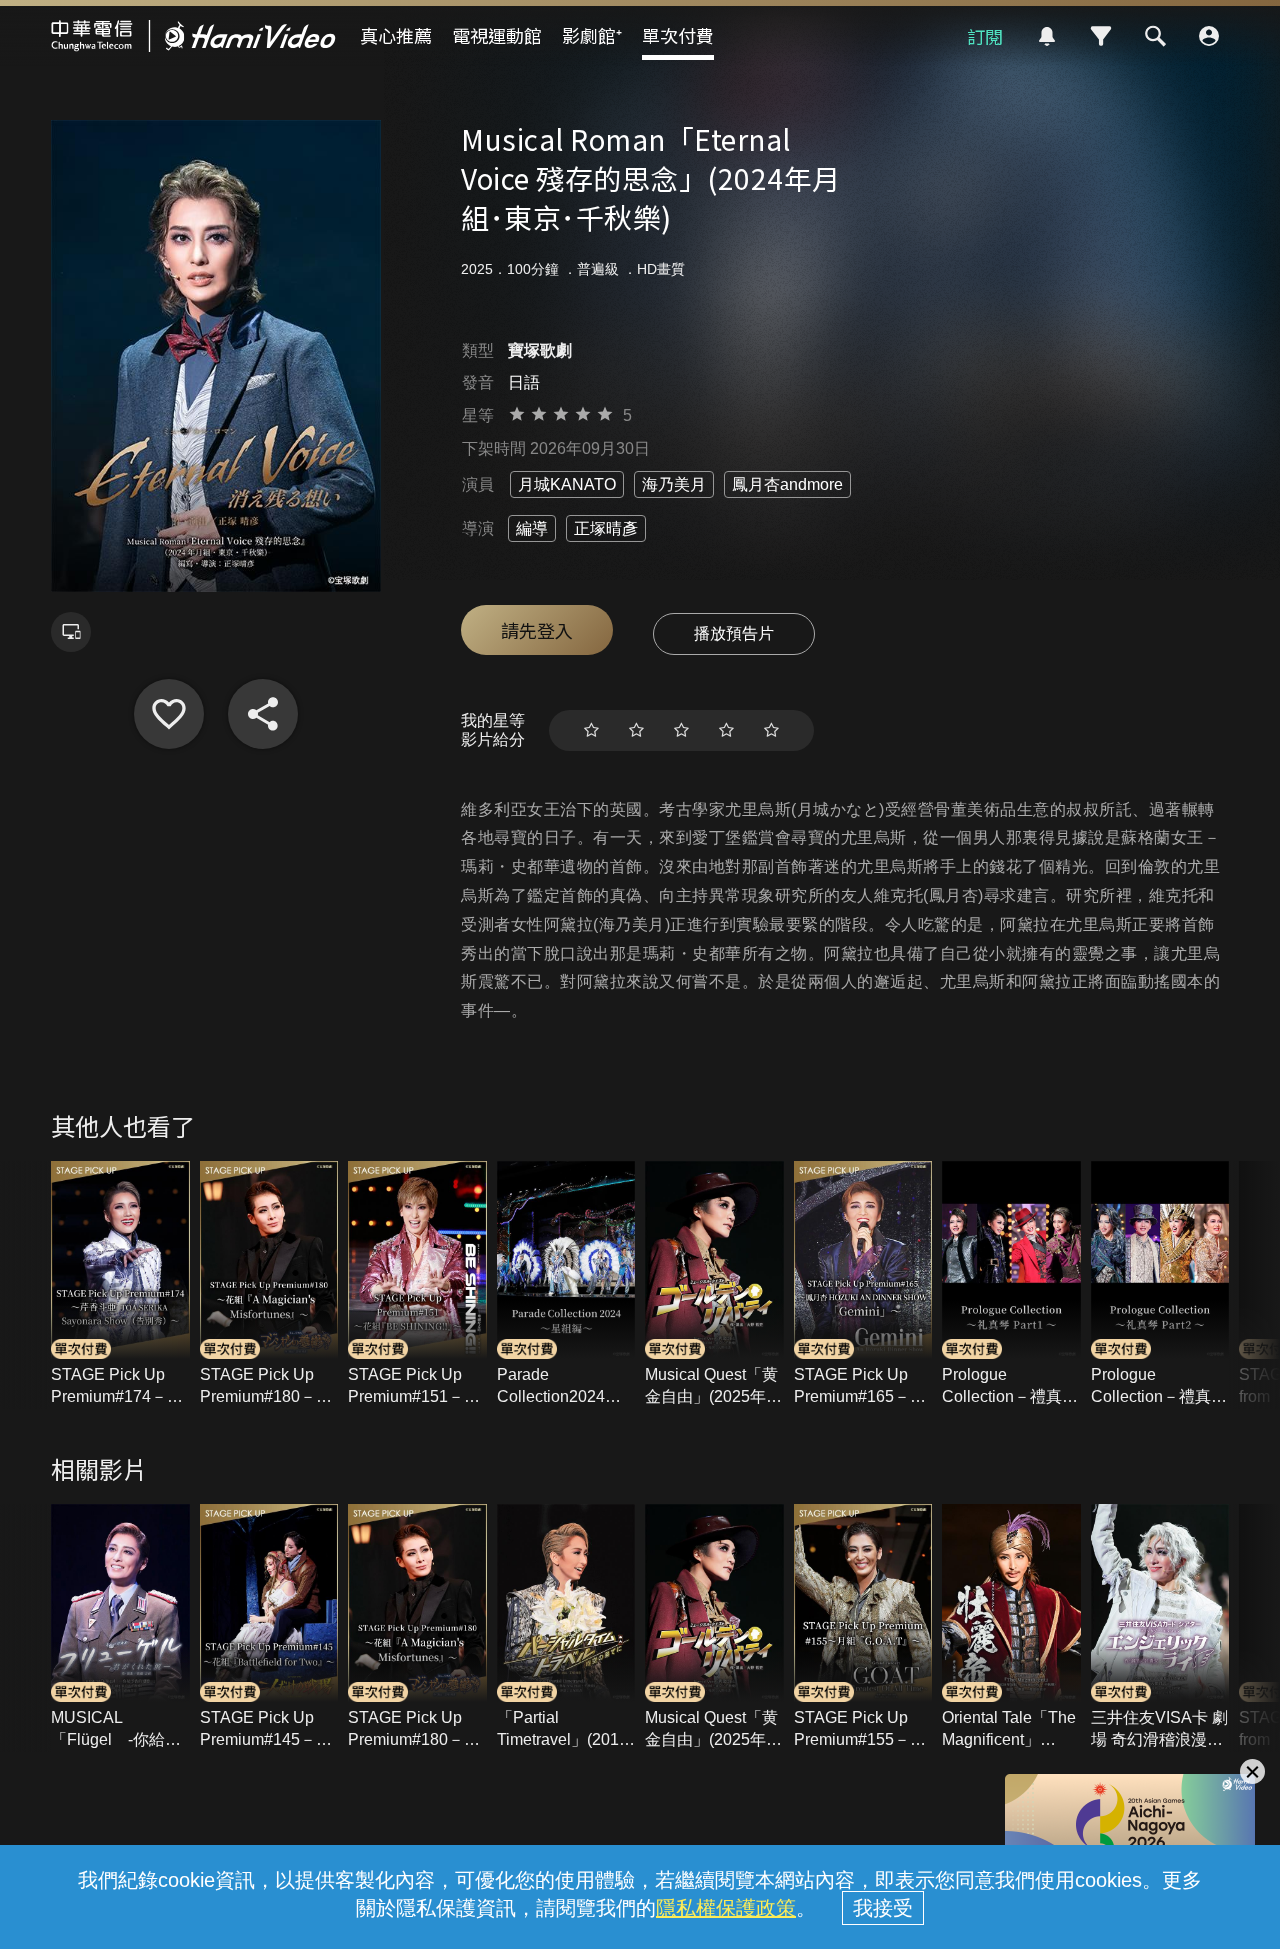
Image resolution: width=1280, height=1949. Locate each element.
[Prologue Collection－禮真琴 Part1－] (1011, 1285)
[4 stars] (726, 730)
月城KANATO (567, 484)
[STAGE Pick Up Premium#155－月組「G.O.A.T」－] (863, 1628)
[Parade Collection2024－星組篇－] (566, 1285)
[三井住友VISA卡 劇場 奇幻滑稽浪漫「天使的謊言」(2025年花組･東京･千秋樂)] (1160, 1628)
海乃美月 (674, 484)
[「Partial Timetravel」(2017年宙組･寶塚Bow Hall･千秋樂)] (566, 1628)
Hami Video (193, 36)
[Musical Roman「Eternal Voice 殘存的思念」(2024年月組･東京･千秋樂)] (169, 714)
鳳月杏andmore (787, 484)
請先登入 (537, 630)
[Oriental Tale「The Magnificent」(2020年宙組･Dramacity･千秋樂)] (1011, 1628)
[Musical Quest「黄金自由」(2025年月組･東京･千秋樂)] (714, 1285)
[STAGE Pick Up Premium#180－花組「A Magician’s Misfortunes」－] (269, 1285)
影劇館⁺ (592, 35)
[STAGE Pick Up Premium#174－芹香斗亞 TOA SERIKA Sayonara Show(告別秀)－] (120, 1285)
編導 (532, 528)
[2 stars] (636, 730)
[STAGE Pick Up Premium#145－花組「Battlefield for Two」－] (269, 1628)
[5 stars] (771, 730)
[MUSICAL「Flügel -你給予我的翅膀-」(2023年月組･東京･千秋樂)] (120, 1628)
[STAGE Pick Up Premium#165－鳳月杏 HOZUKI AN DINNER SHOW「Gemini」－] (863, 1285)
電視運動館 (497, 35)
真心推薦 (396, 35)
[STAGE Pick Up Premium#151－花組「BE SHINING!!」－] (417, 1285)
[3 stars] (681, 730)
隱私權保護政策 (726, 1908)
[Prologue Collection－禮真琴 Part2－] (1160, 1285)
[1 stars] (591, 730)
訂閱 (985, 36)
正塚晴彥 (606, 528)
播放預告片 (734, 633)
